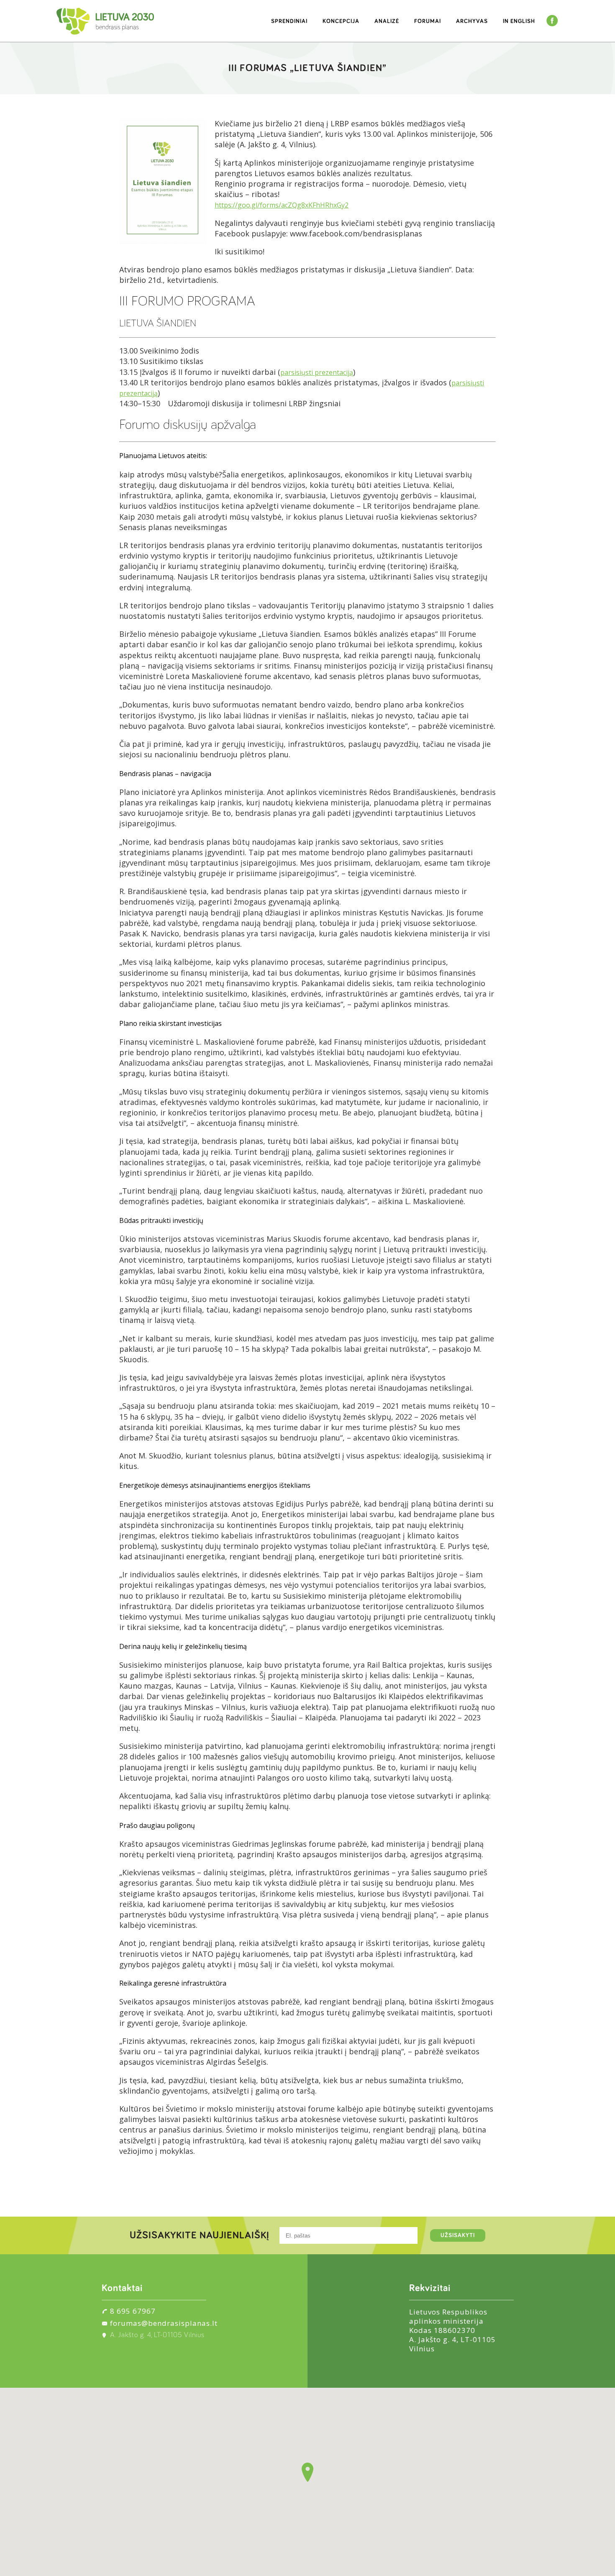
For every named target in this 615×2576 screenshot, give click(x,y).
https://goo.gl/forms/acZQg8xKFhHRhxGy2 (282, 205)
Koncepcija (341, 21)
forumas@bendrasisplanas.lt (164, 2323)
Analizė (387, 21)
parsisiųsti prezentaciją (317, 372)
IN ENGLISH (519, 21)
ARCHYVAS (472, 21)
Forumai (428, 21)
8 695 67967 (133, 2311)
